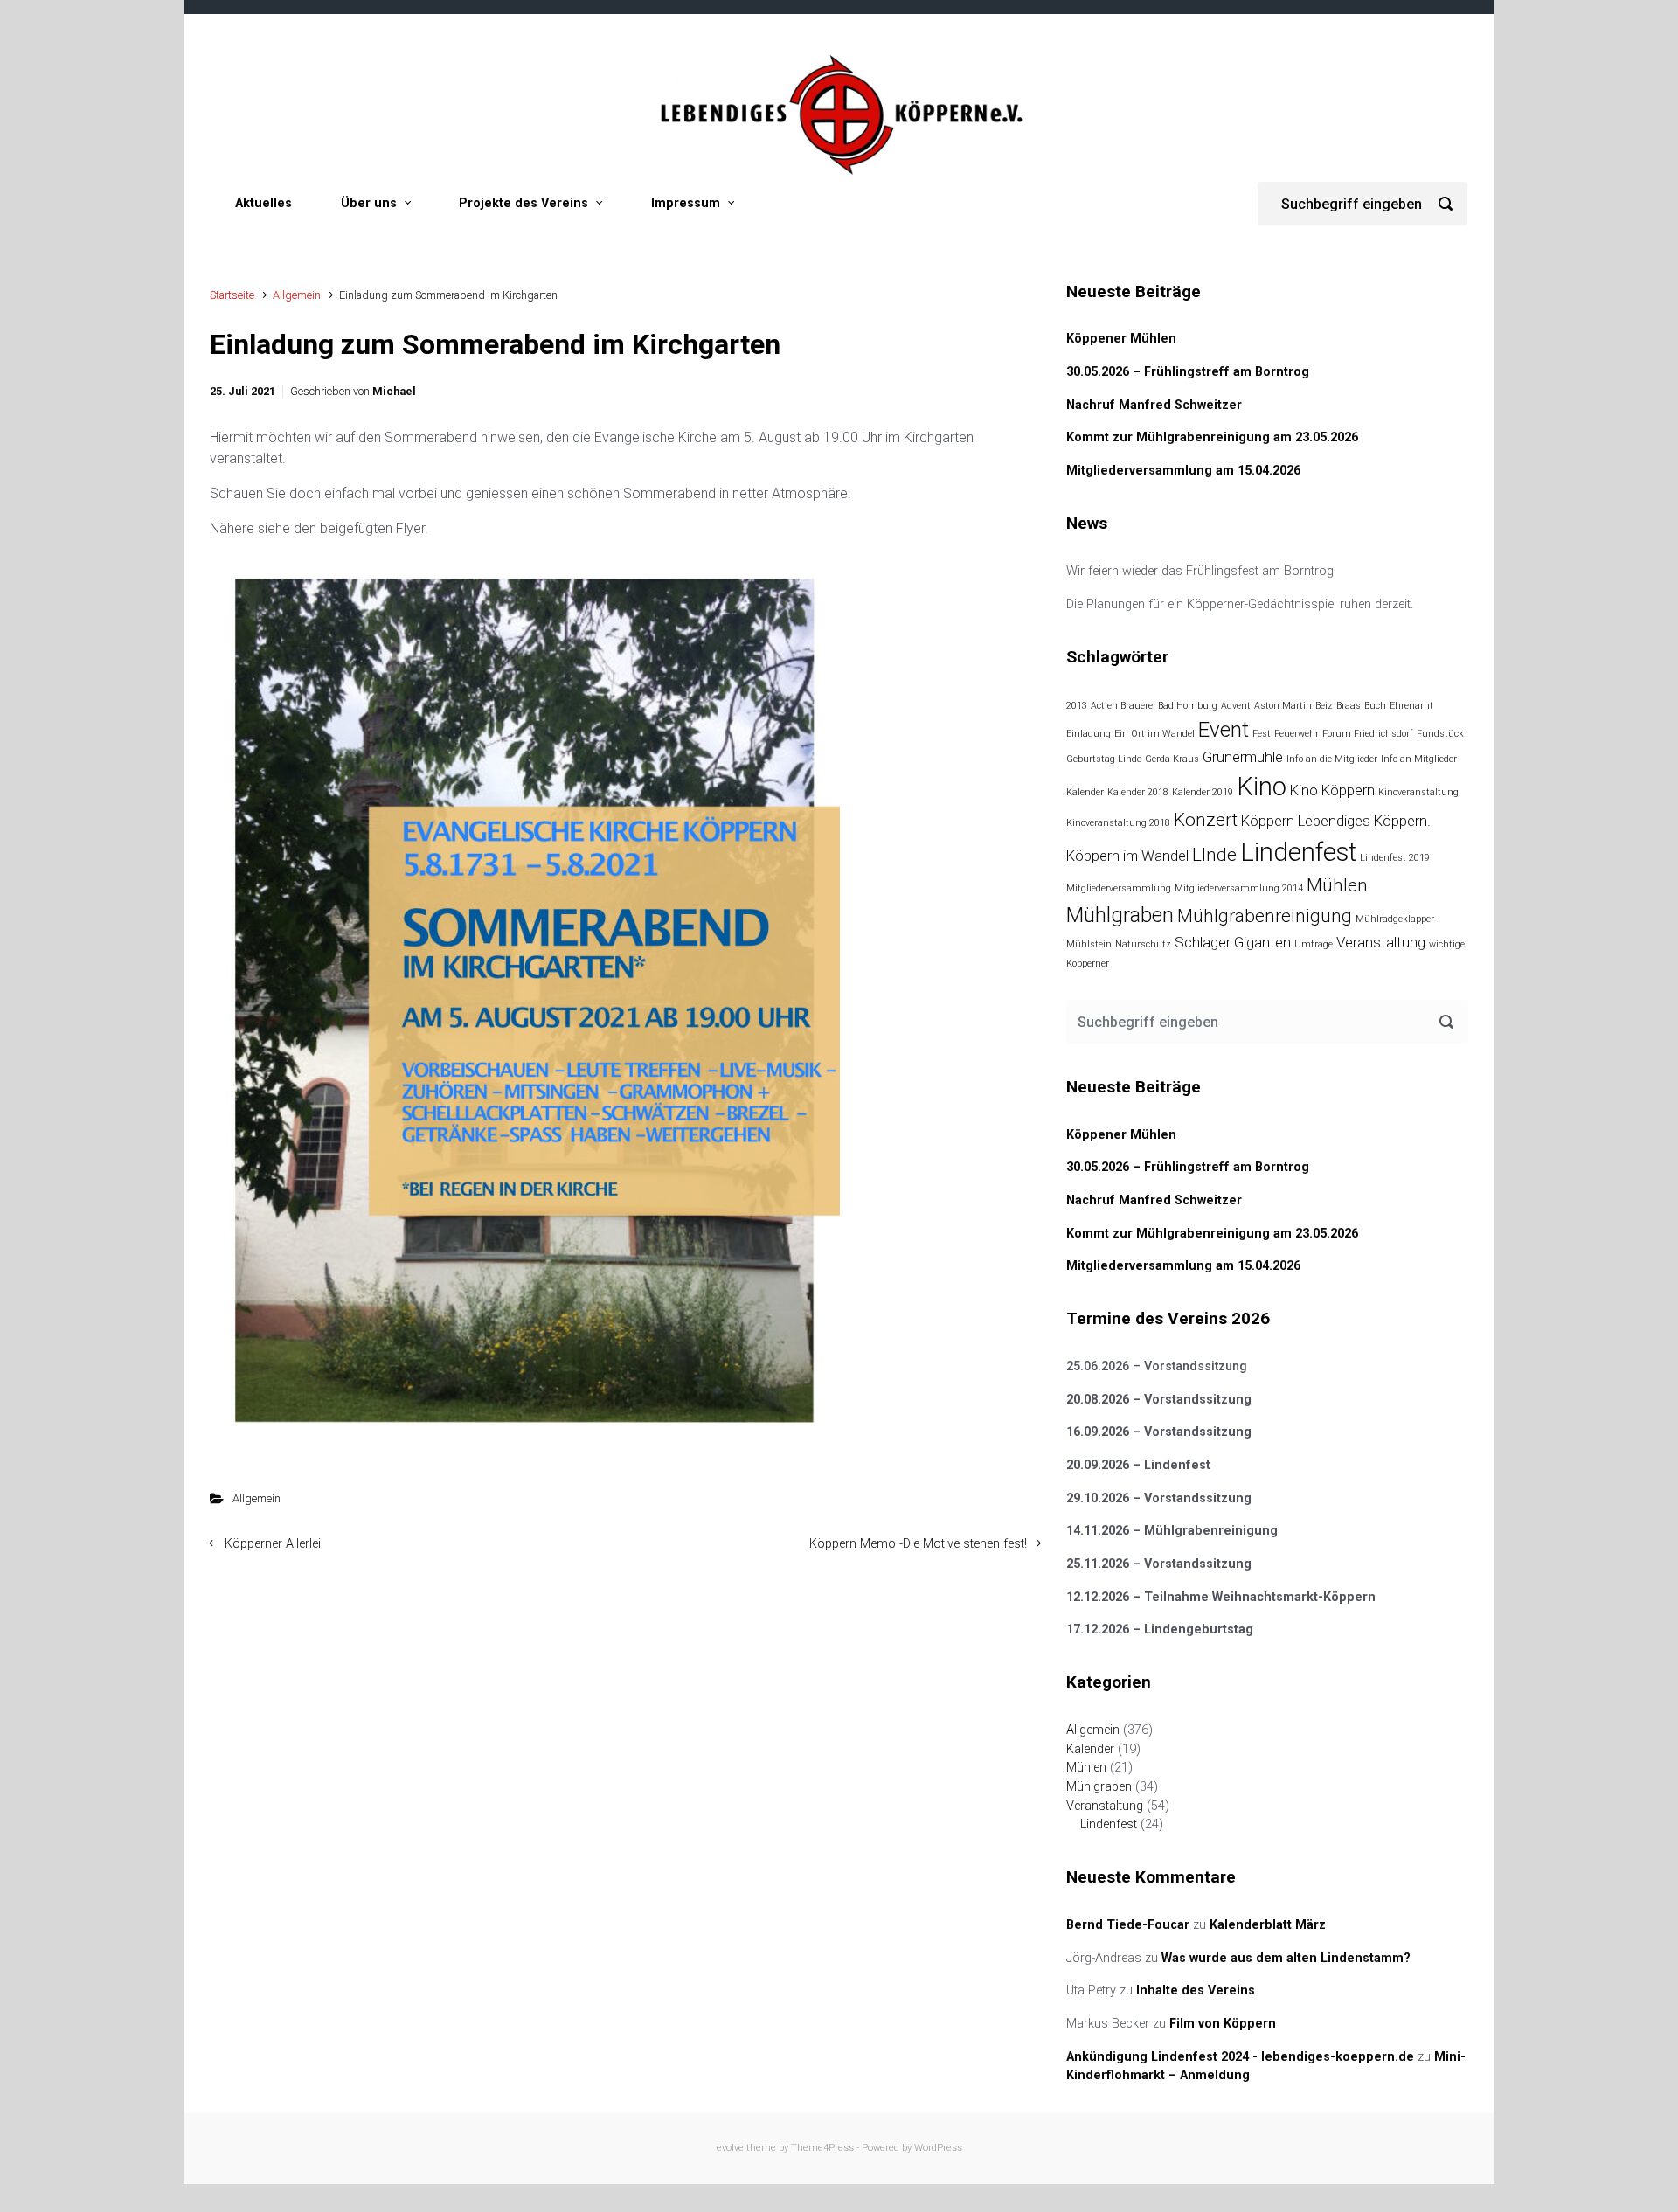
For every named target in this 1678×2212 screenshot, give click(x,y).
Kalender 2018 (1138, 792)
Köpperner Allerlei (273, 1544)
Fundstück (1440, 734)
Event (1224, 730)
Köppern (1268, 821)
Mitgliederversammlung (1119, 888)
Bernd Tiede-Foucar (1128, 1925)
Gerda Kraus (1172, 759)
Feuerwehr (1297, 734)
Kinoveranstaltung (1418, 792)
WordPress (938, 2148)
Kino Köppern (1332, 790)
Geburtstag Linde (1104, 759)
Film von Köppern (1223, 2024)
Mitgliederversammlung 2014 (1239, 888)
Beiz (1324, 706)
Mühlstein (1089, 944)
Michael (394, 391)
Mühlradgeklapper (1395, 919)
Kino (1262, 787)
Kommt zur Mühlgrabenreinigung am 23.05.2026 (1212, 437)
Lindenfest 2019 (1395, 858)
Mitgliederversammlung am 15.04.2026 (1183, 471)
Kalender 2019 (1203, 792)
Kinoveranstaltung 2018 (1118, 823)
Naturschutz (1143, 944)
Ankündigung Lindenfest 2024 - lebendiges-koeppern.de (1240, 2057)
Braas (1349, 706)
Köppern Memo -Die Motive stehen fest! (918, 1544)
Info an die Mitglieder (1332, 759)
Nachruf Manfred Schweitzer (1154, 405)
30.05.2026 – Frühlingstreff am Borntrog (1188, 372)
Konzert (1206, 820)
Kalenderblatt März (1268, 1925)
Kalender (1085, 792)
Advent (1236, 706)
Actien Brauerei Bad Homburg (1154, 706)
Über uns (369, 203)
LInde (1214, 855)
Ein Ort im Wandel (1154, 734)
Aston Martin (1283, 706)
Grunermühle (1243, 757)
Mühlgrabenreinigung (1265, 916)
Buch (1375, 706)
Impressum (686, 203)
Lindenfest (1298, 852)
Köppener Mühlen (1121, 339)
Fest (1262, 734)
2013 (1077, 706)
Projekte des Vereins (524, 203)
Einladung (1089, 734)
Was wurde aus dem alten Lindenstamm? (1286, 1958)
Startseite (232, 295)
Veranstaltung (1381, 942)
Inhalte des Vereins (1196, 1990)
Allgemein (297, 295)
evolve (730, 2148)
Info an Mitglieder (1419, 759)
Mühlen (1337, 885)
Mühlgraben (1120, 915)
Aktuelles (263, 203)
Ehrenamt (1411, 706)
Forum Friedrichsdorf (1368, 734)
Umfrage (1314, 944)
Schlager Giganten (1233, 942)
